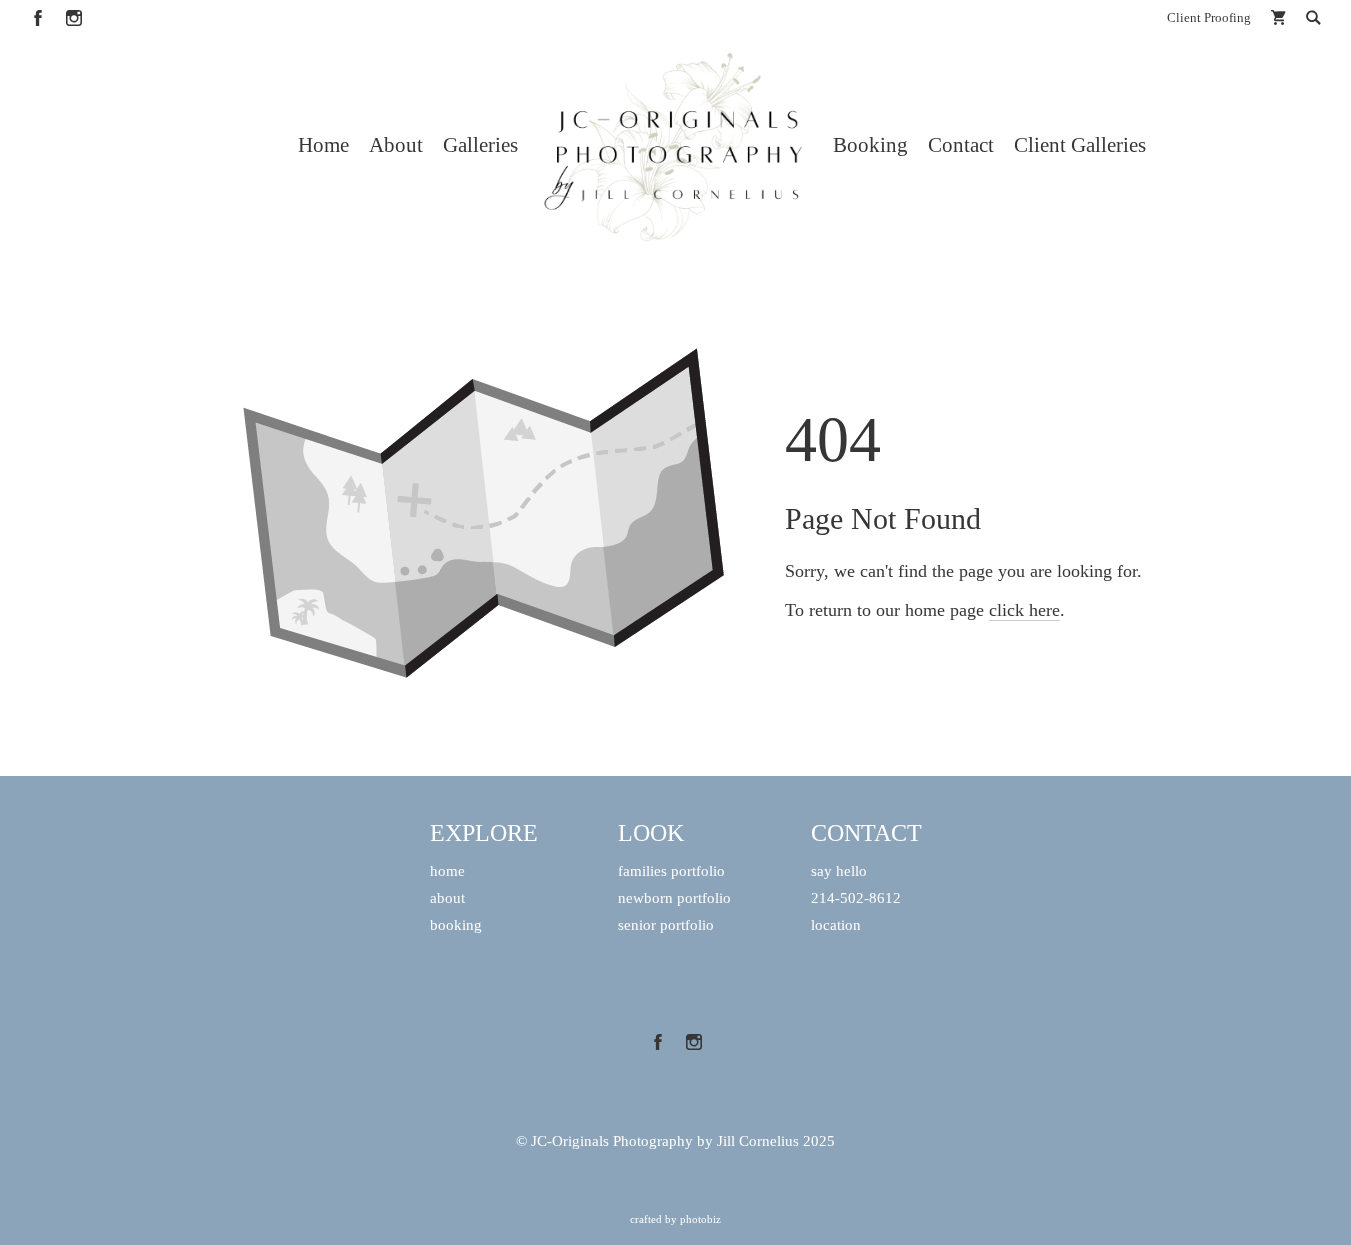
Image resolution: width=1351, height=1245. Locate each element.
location (836, 924)
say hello (839, 870)
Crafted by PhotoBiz (675, 1219)
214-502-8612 (856, 897)
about (447, 897)
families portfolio (671, 870)
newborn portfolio (674, 897)
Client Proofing (1209, 17)
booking (456, 924)
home (447, 870)
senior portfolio (666, 924)
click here (1024, 610)
